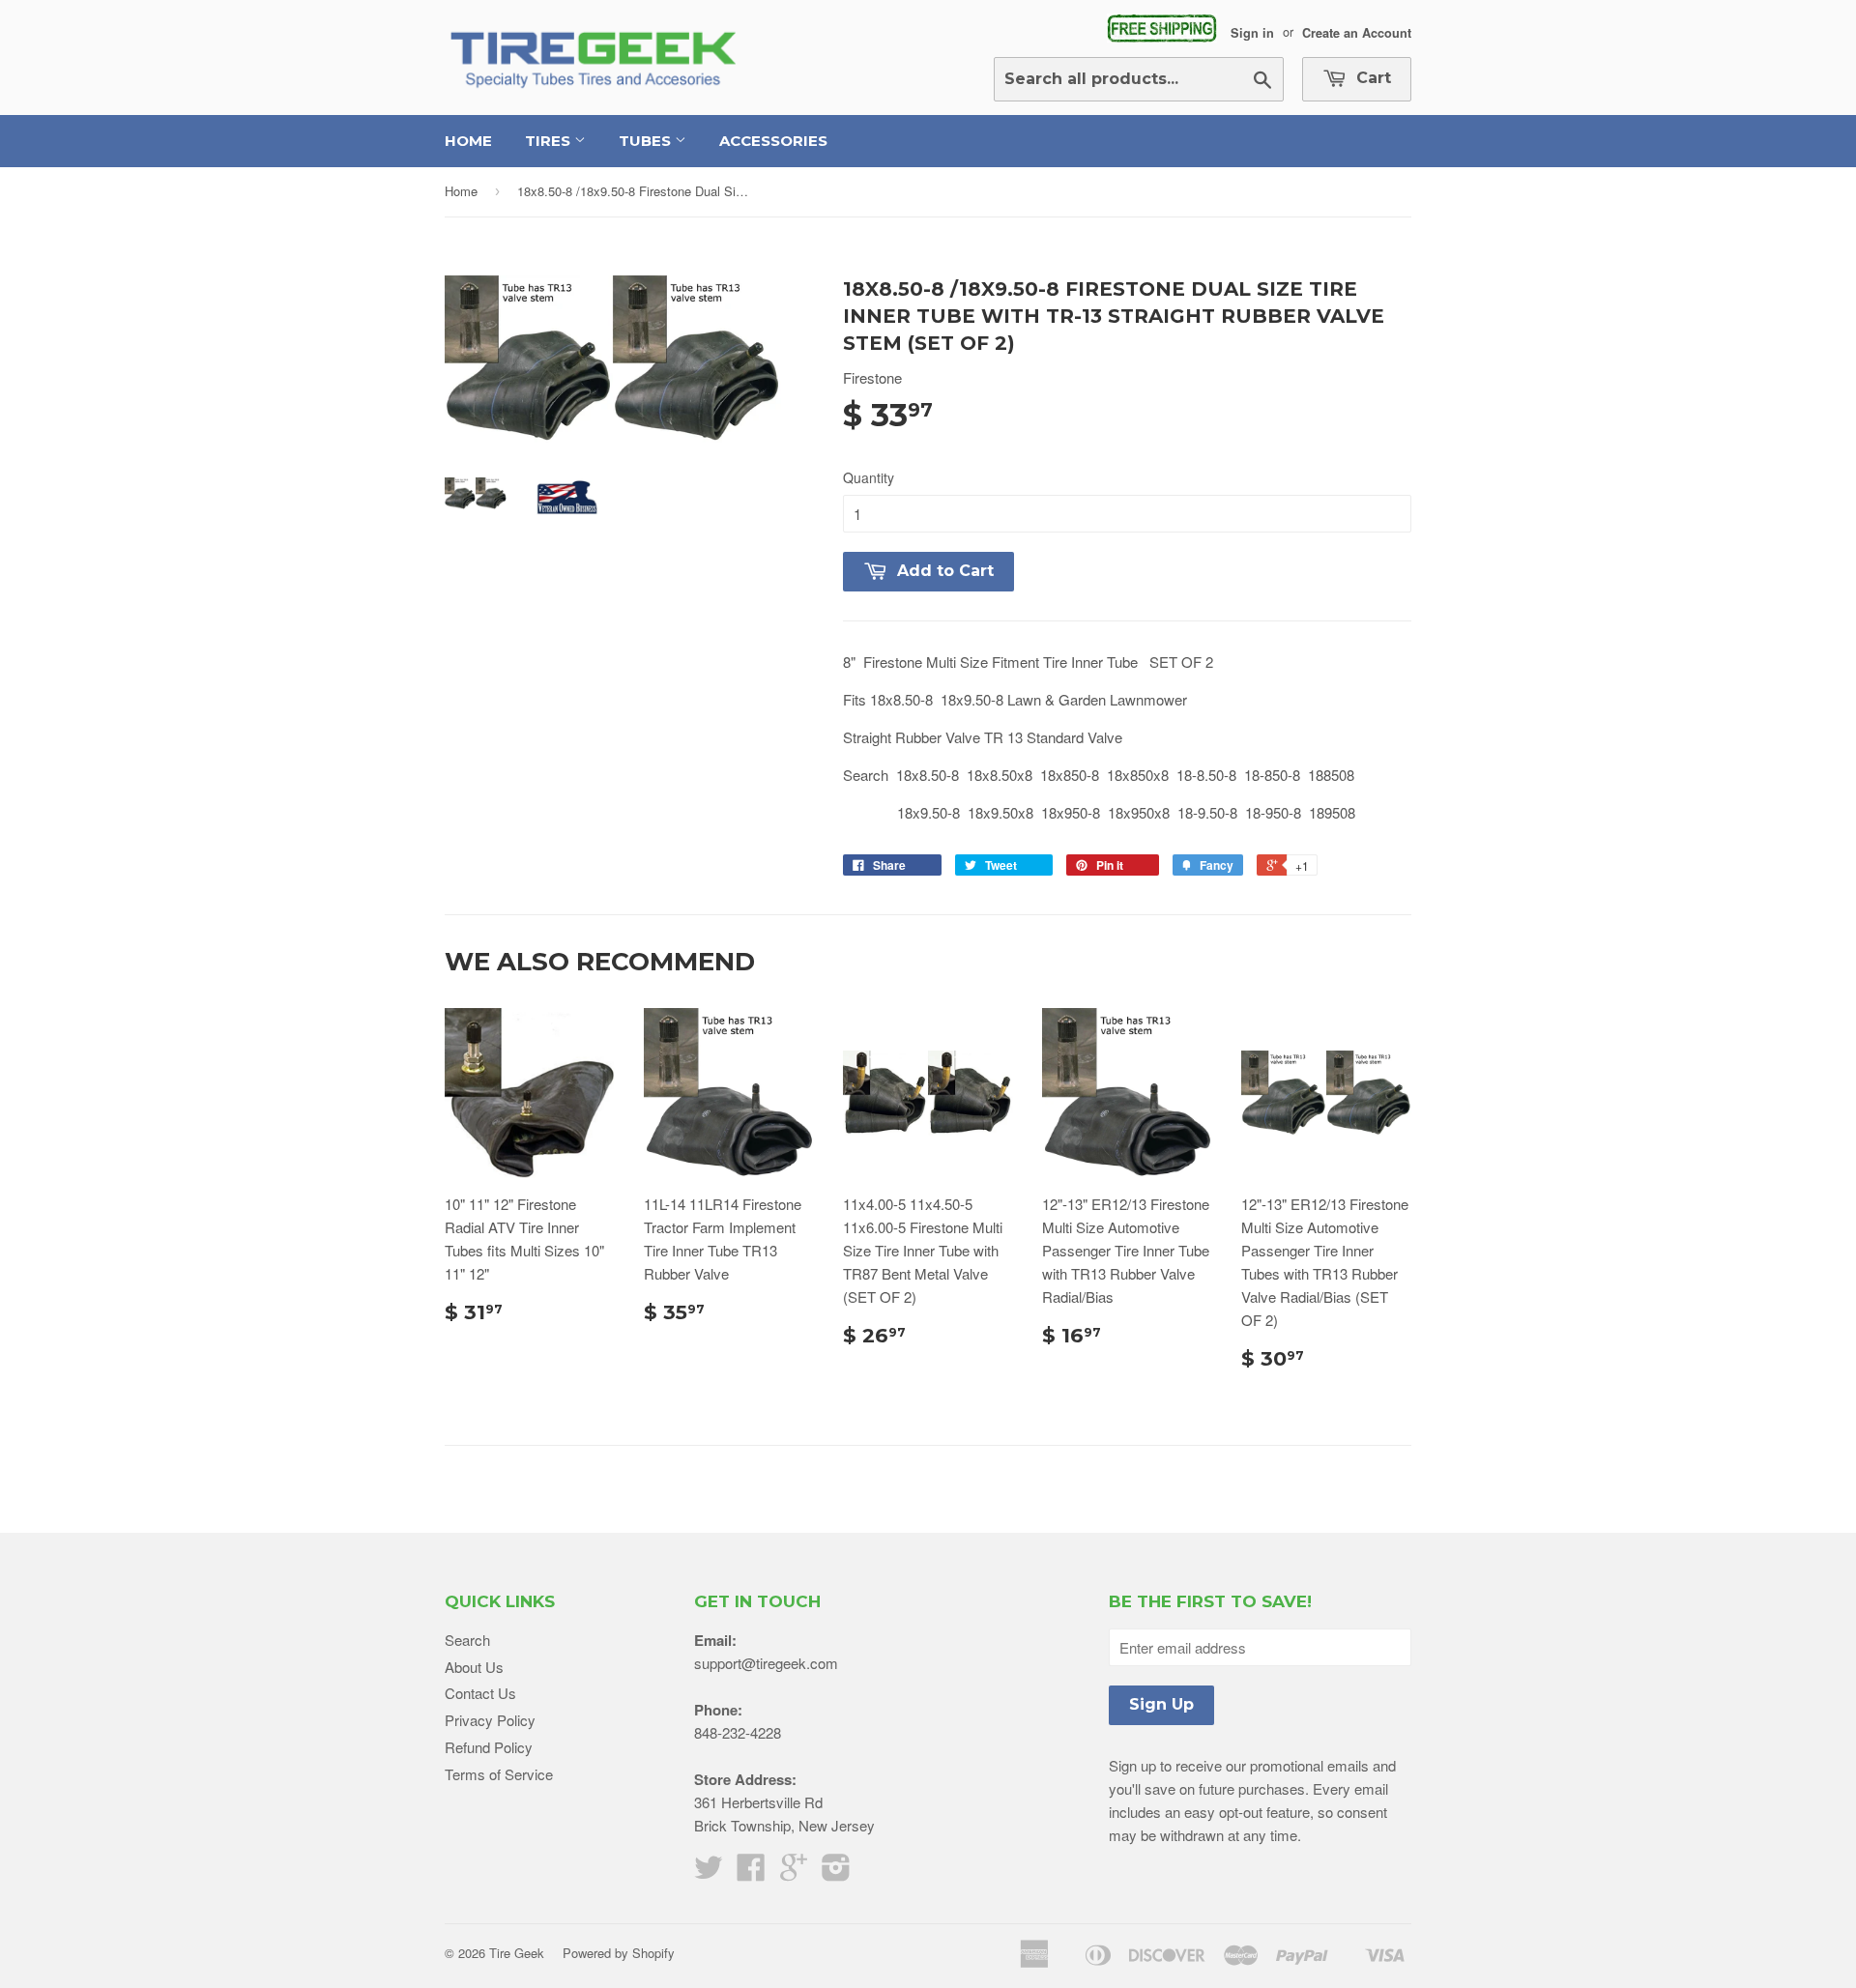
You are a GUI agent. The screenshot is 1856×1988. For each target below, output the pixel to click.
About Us (474, 1667)
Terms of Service (499, 1774)
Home (468, 141)
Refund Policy (489, 1747)
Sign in (1252, 32)
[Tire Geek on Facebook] (751, 1873)
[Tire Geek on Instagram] (836, 1873)
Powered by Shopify (619, 1953)
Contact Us (480, 1693)
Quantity (869, 477)
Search (467, 1640)
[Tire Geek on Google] (794, 1873)
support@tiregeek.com (766, 1663)
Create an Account (1357, 32)
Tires (550, 141)
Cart (1371, 78)
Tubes (647, 141)
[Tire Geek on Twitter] (709, 1873)
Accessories (773, 141)
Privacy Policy (490, 1720)
